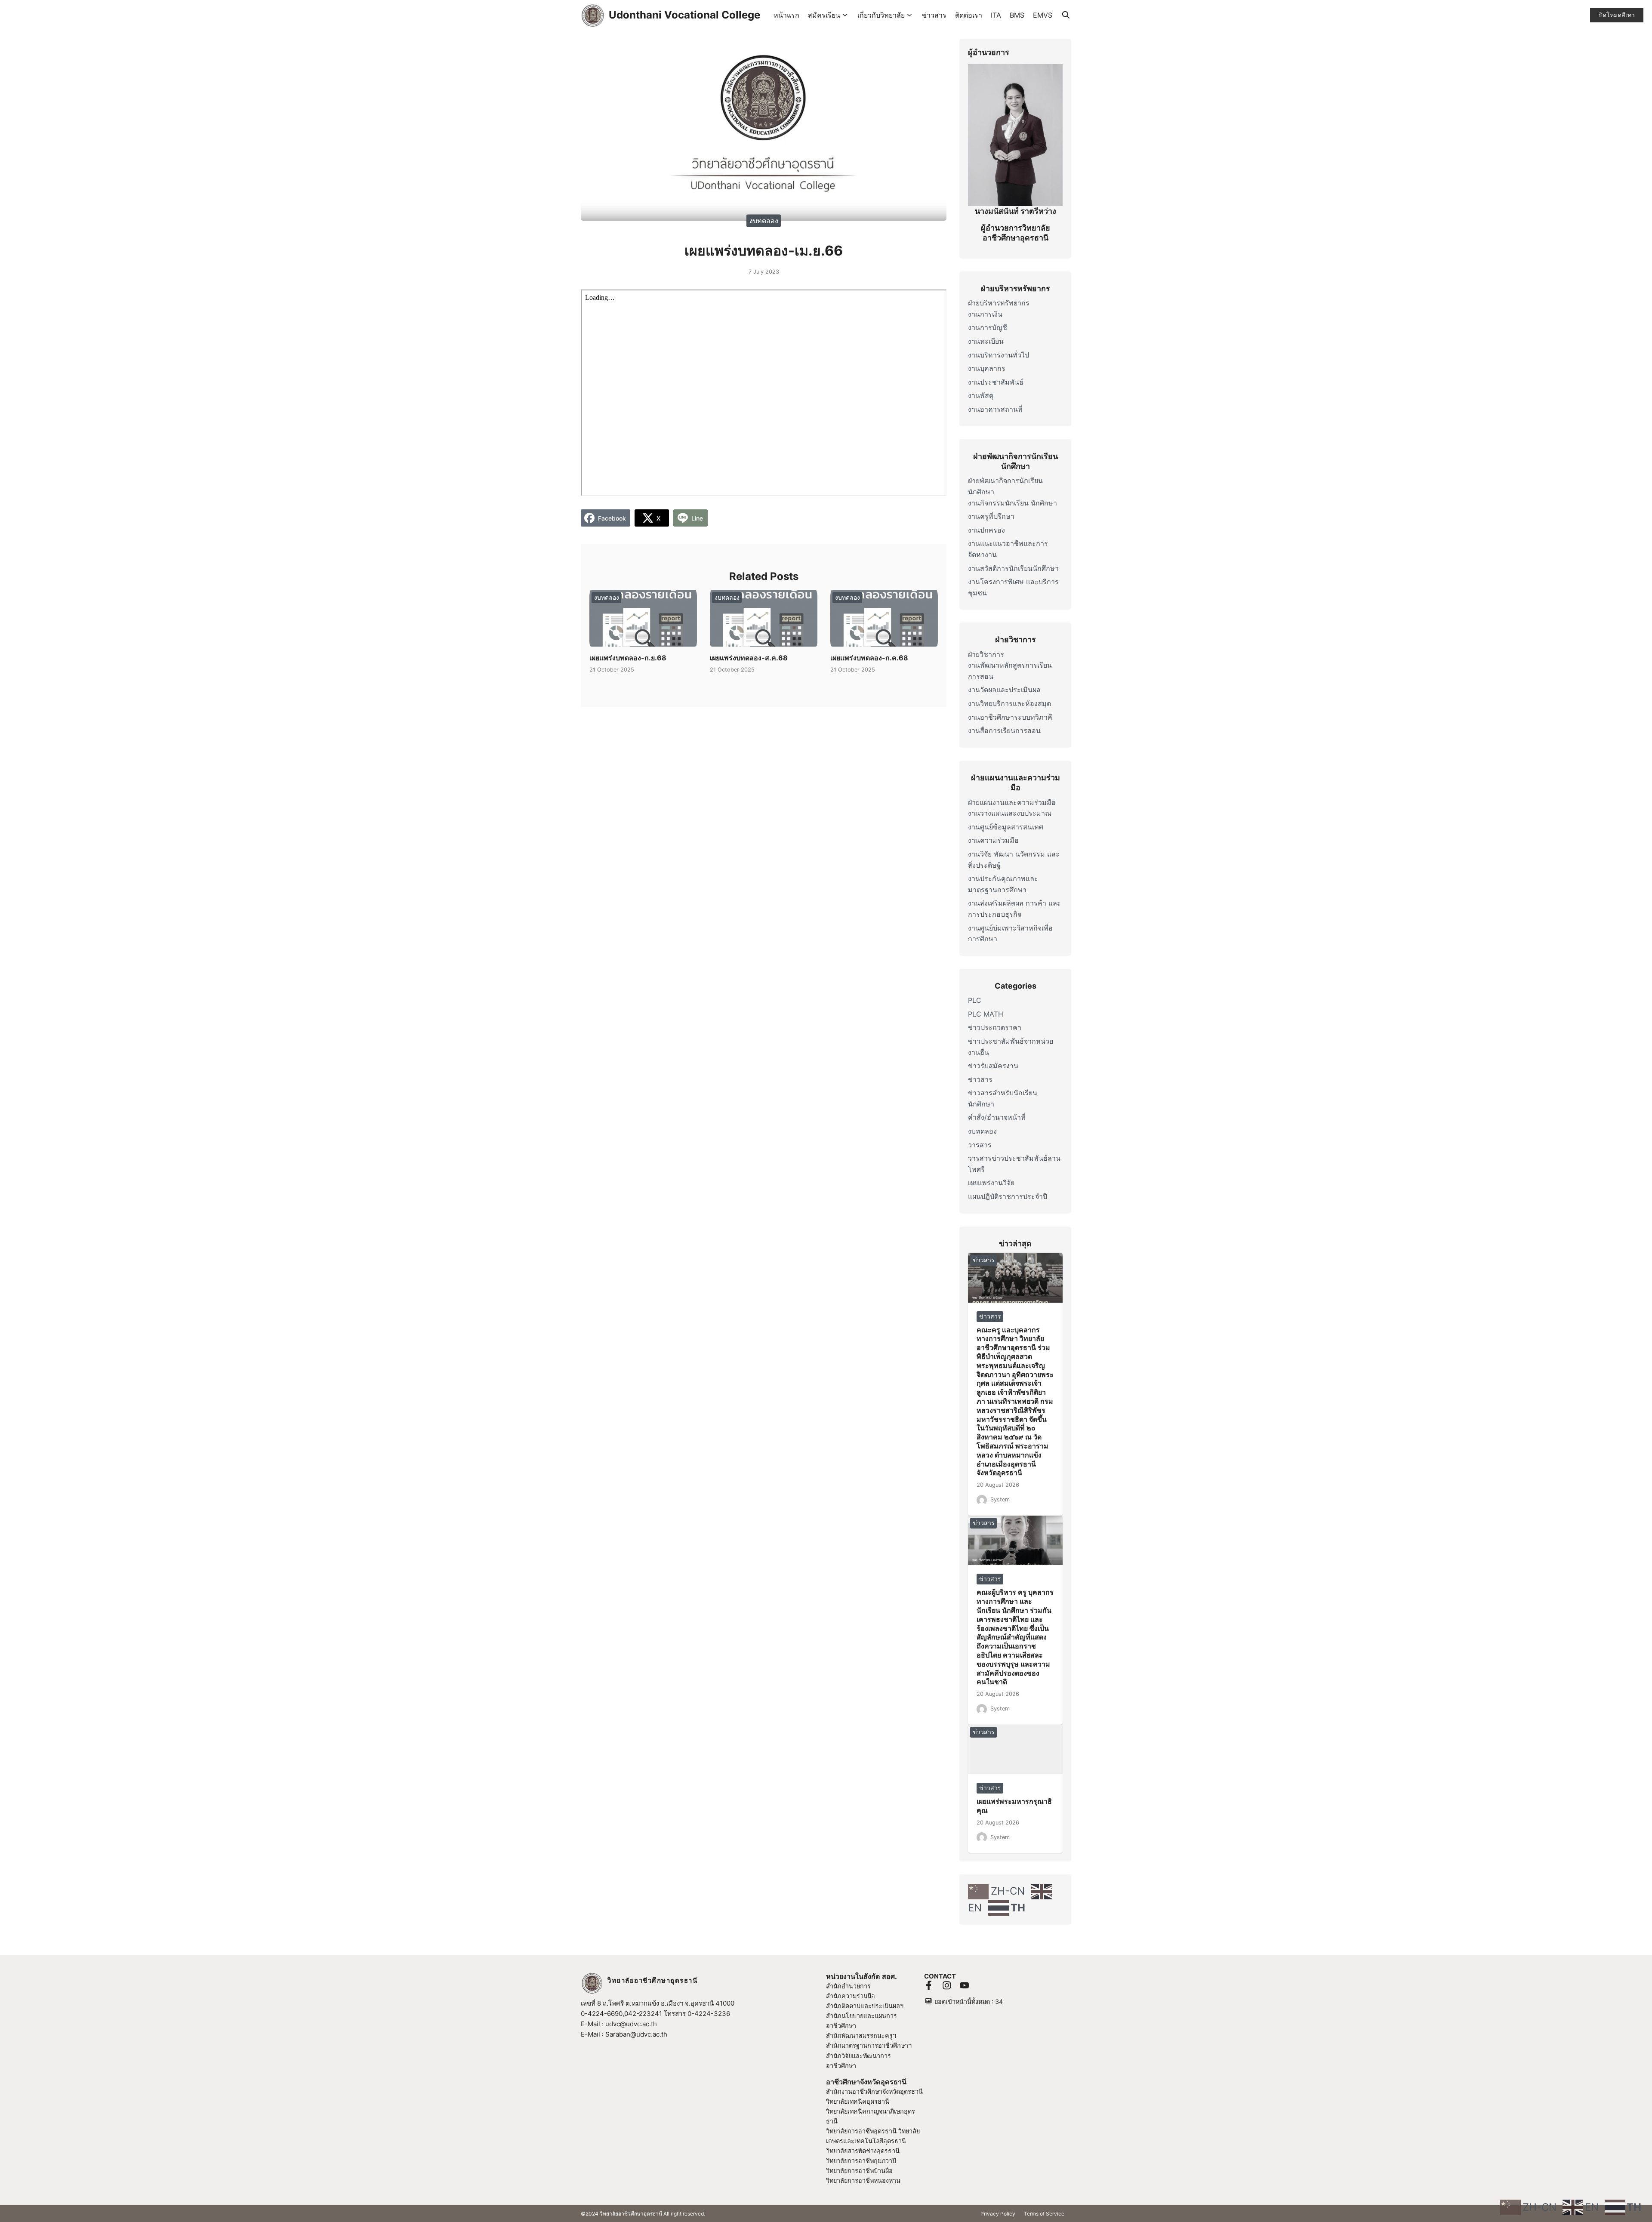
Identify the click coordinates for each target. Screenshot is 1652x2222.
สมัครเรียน (824, 15)
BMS (1017, 15)
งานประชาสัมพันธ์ (996, 382)
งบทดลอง (764, 220)
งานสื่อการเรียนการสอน (1004, 730)
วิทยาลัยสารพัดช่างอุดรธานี (863, 2151)
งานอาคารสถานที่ (995, 409)
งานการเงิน (985, 314)
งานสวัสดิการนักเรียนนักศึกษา (1013, 568)
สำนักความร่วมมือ (851, 1996)
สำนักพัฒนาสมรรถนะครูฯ (861, 2036)
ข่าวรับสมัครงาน (993, 1066)
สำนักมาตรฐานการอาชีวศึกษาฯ (869, 2045)
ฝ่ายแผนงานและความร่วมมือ (1012, 802)
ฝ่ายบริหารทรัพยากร (999, 303)
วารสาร (980, 1145)
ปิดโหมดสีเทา (1617, 15)
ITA (996, 15)
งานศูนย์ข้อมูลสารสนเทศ (1006, 827)
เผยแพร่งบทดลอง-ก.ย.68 (628, 658)
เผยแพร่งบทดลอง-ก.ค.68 (869, 658)
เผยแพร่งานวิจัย (991, 1183)
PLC (975, 1000)
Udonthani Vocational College (684, 15)
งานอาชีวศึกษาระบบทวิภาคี (1010, 717)
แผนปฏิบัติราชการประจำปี (1008, 1196)
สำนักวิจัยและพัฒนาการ (858, 2056)
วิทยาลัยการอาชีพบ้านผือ (859, 2171)
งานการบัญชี (988, 327)
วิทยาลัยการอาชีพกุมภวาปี (861, 2161)
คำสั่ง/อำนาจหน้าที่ (997, 1117)
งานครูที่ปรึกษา (991, 516)
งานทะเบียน (986, 341)
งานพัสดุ (981, 395)
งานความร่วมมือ (993, 840)
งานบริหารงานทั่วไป (999, 355)
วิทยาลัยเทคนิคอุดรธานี (858, 2101)
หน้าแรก (786, 15)
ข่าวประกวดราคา (995, 1027)
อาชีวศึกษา (841, 2066)
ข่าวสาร (934, 15)
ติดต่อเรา (969, 15)
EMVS (1043, 15)
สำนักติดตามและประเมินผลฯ (865, 2006)
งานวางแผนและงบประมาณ (1010, 813)
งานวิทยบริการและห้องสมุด (1009, 703)
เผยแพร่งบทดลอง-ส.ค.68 (749, 658)
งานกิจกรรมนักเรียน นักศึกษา (1012, 503)
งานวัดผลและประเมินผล (1004, 690)
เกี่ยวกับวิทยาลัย (881, 15)
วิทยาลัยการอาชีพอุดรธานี (861, 2131)
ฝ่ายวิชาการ (986, 654)
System (1000, 1499)
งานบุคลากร (987, 368)
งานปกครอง (986, 530)
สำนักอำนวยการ (848, 1986)
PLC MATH (986, 1014)
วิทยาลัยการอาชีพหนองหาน (863, 2180)
